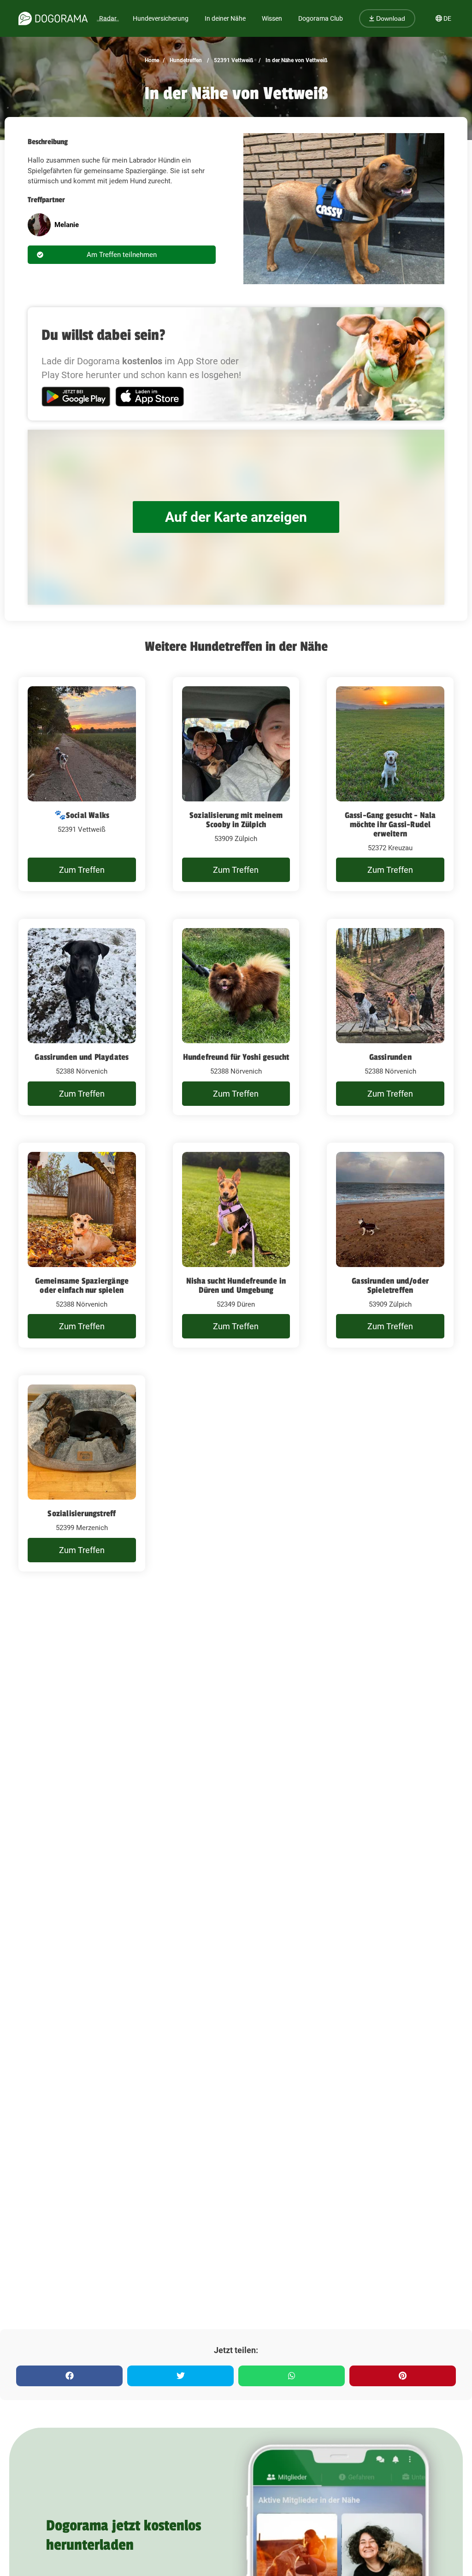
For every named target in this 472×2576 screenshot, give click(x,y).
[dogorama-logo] (53, 18)
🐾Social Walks (82, 815)
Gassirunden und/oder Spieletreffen (390, 1285)
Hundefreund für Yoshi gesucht (236, 1057)
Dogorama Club (321, 18)
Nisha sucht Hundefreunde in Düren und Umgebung (236, 1285)
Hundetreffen (185, 60)
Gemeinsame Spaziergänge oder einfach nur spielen (82, 1285)
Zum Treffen (82, 870)
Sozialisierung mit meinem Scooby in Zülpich (236, 820)
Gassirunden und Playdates (82, 1057)
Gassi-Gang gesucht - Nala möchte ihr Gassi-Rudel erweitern (390, 824)
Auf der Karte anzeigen (236, 517)
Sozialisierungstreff (82, 1513)
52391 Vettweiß (233, 60)
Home (152, 60)
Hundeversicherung (161, 18)
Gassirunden (390, 1057)
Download (390, 18)
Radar (108, 18)
